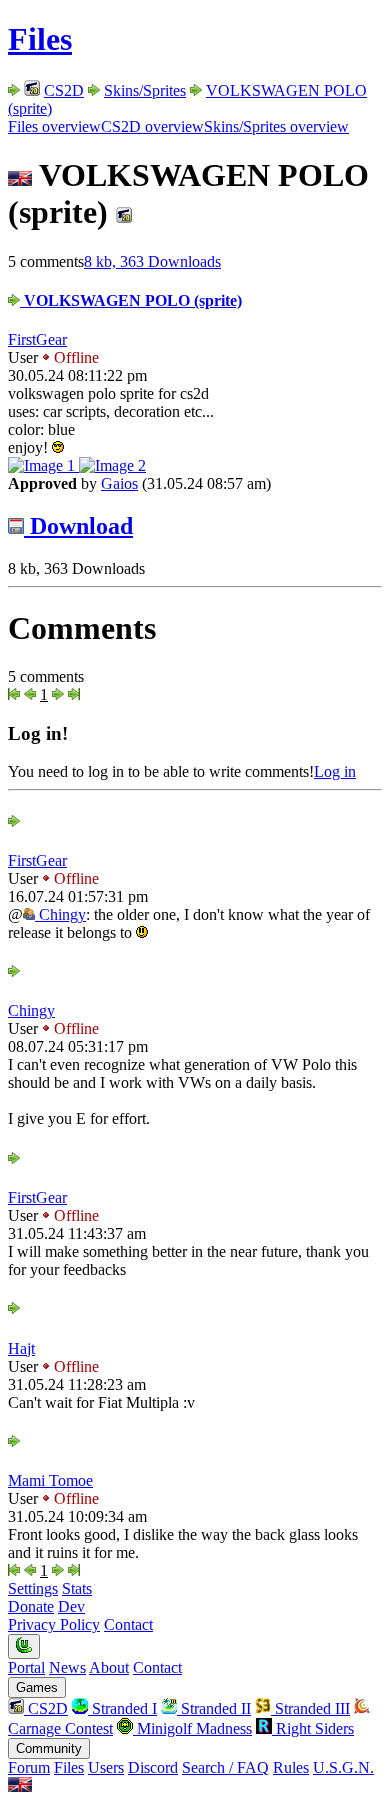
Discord (153, 1767)
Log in (335, 771)
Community (49, 1748)
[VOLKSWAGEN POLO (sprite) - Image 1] (43, 465)
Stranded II (214, 1708)
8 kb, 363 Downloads (152, 261)
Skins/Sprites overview (276, 126)
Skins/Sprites (145, 90)
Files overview (54, 126)
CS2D (64, 90)
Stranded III (310, 1708)
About (109, 1667)
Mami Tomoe (50, 1480)
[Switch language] (20, 1786)
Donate (31, 1606)
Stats (77, 1588)
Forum (29, 1767)
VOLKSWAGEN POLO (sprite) (131, 300)
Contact (128, 1624)
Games (37, 1687)
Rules (291, 1767)
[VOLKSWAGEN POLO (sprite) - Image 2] (112, 465)
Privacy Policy (54, 1624)
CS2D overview (152, 126)
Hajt (21, 1348)
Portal (26, 1667)
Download (78, 526)
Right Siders (313, 1728)
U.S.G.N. (343, 1767)
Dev (71, 1606)
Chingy (60, 914)
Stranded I (122, 1708)
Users (106, 1767)
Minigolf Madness (192, 1728)
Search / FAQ (225, 1767)
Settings (33, 1588)
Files (40, 39)
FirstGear (37, 339)
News (67, 1667)
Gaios (119, 483)
